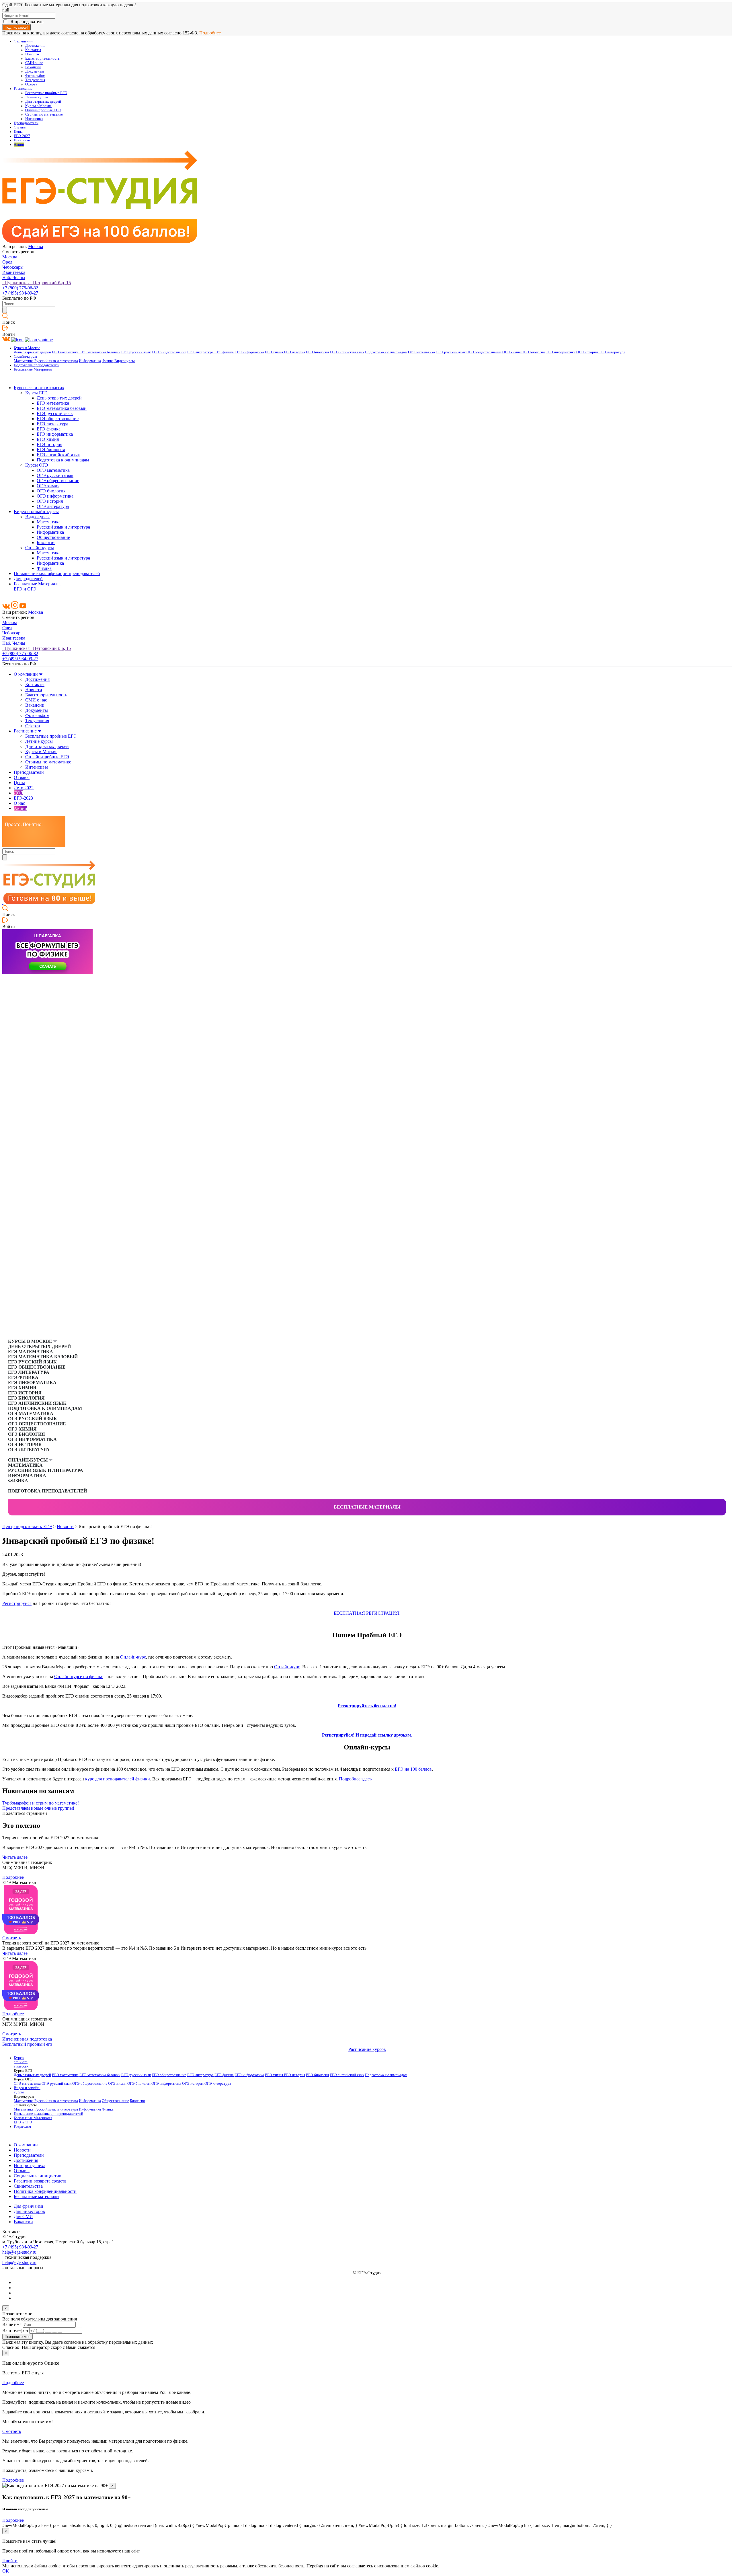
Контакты (33, 50)
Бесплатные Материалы (33, 369)
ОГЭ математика (421, 352)
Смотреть (12, 1938)
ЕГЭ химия (274, 352)
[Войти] (5, 329)
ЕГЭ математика (65, 352)
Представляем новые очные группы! (38, 1808)
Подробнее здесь (355, 1779)
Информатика (90, 361)
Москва (36, 247)
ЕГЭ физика (224, 352)
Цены (18, 132)
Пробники (22, 140)
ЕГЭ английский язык (347, 352)
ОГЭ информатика (561, 352)
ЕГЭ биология (317, 352)
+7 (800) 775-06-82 (20, 288)
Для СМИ (23, 2217)
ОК (6, 2571)
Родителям (22, 2127)
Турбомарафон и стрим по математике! (41, 1803)
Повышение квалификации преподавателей (57, 573)
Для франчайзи (29, 2206)
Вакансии (33, 67)
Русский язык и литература (56, 361)
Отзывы (20, 127)
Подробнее (210, 33)
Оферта (31, 84)
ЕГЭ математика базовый (100, 352)
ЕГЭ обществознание (169, 352)
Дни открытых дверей (43, 102)
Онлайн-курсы (25, 356)
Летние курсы (37, 97)
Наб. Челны (14, 277)
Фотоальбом (35, 76)
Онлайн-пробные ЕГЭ (43, 110)
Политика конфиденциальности (45, 2191)
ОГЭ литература (612, 352)
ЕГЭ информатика (249, 352)
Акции (19, 145)
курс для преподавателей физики (118, 1779)
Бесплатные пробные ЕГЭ (46, 93)
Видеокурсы (125, 361)
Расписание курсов (367, 2049)
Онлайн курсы (40, 548)
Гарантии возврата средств (40, 2181)
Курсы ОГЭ (37, 465)
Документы (35, 71)
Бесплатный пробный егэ (27, 2044)
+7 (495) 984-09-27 (20, 293)
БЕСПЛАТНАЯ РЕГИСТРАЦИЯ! (367, 1613)
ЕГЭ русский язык (136, 352)
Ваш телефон (15, 2330)
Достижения (35, 46)
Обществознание (53, 537)
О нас (19, 803)
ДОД (18, 793)
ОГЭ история (587, 352)
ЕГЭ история (294, 352)
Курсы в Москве (38, 106)
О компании (23, 41)
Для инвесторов (29, 2211)
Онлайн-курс (133, 1657)
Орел (7, 262)
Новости (32, 54)
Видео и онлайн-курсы (36, 512)
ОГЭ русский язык (451, 352)
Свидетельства (28, 2186)
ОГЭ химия (512, 352)
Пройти (10, 2561)
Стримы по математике (44, 114)
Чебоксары (13, 267)
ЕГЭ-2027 (22, 136)
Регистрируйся (17, 1603)
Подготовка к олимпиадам (386, 352)
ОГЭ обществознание (484, 352)
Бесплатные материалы (367, 1507)
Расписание (23, 89)
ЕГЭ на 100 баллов (413, 1769)
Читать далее (15, 1857)
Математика (24, 361)
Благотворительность (42, 59)
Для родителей (28, 579)
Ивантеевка (14, 272)
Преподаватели (26, 123)
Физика (108, 361)
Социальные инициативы (39, 2176)
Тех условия (35, 80)
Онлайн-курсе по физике (79, 1676)
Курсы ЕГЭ (36, 393)
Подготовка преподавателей (37, 365)
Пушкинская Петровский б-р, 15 (37, 283)
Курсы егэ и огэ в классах (39, 388)
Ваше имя (12, 2324)
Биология (46, 542)
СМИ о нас (34, 63)
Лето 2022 (24, 788)
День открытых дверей (32, 352)
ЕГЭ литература (200, 352)
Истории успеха (30, 2165)
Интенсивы (34, 119)
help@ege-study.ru (19, 2252)
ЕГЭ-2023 (23, 798)
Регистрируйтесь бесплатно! (367, 1706)
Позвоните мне (17, 2337)
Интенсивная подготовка (27, 2039)
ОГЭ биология (533, 352)
